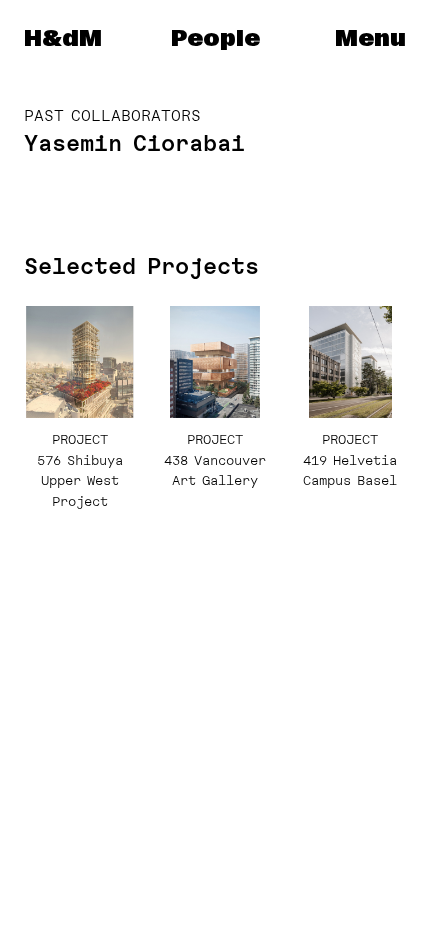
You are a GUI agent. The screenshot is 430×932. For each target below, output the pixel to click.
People (215, 39)
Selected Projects (141, 266)
